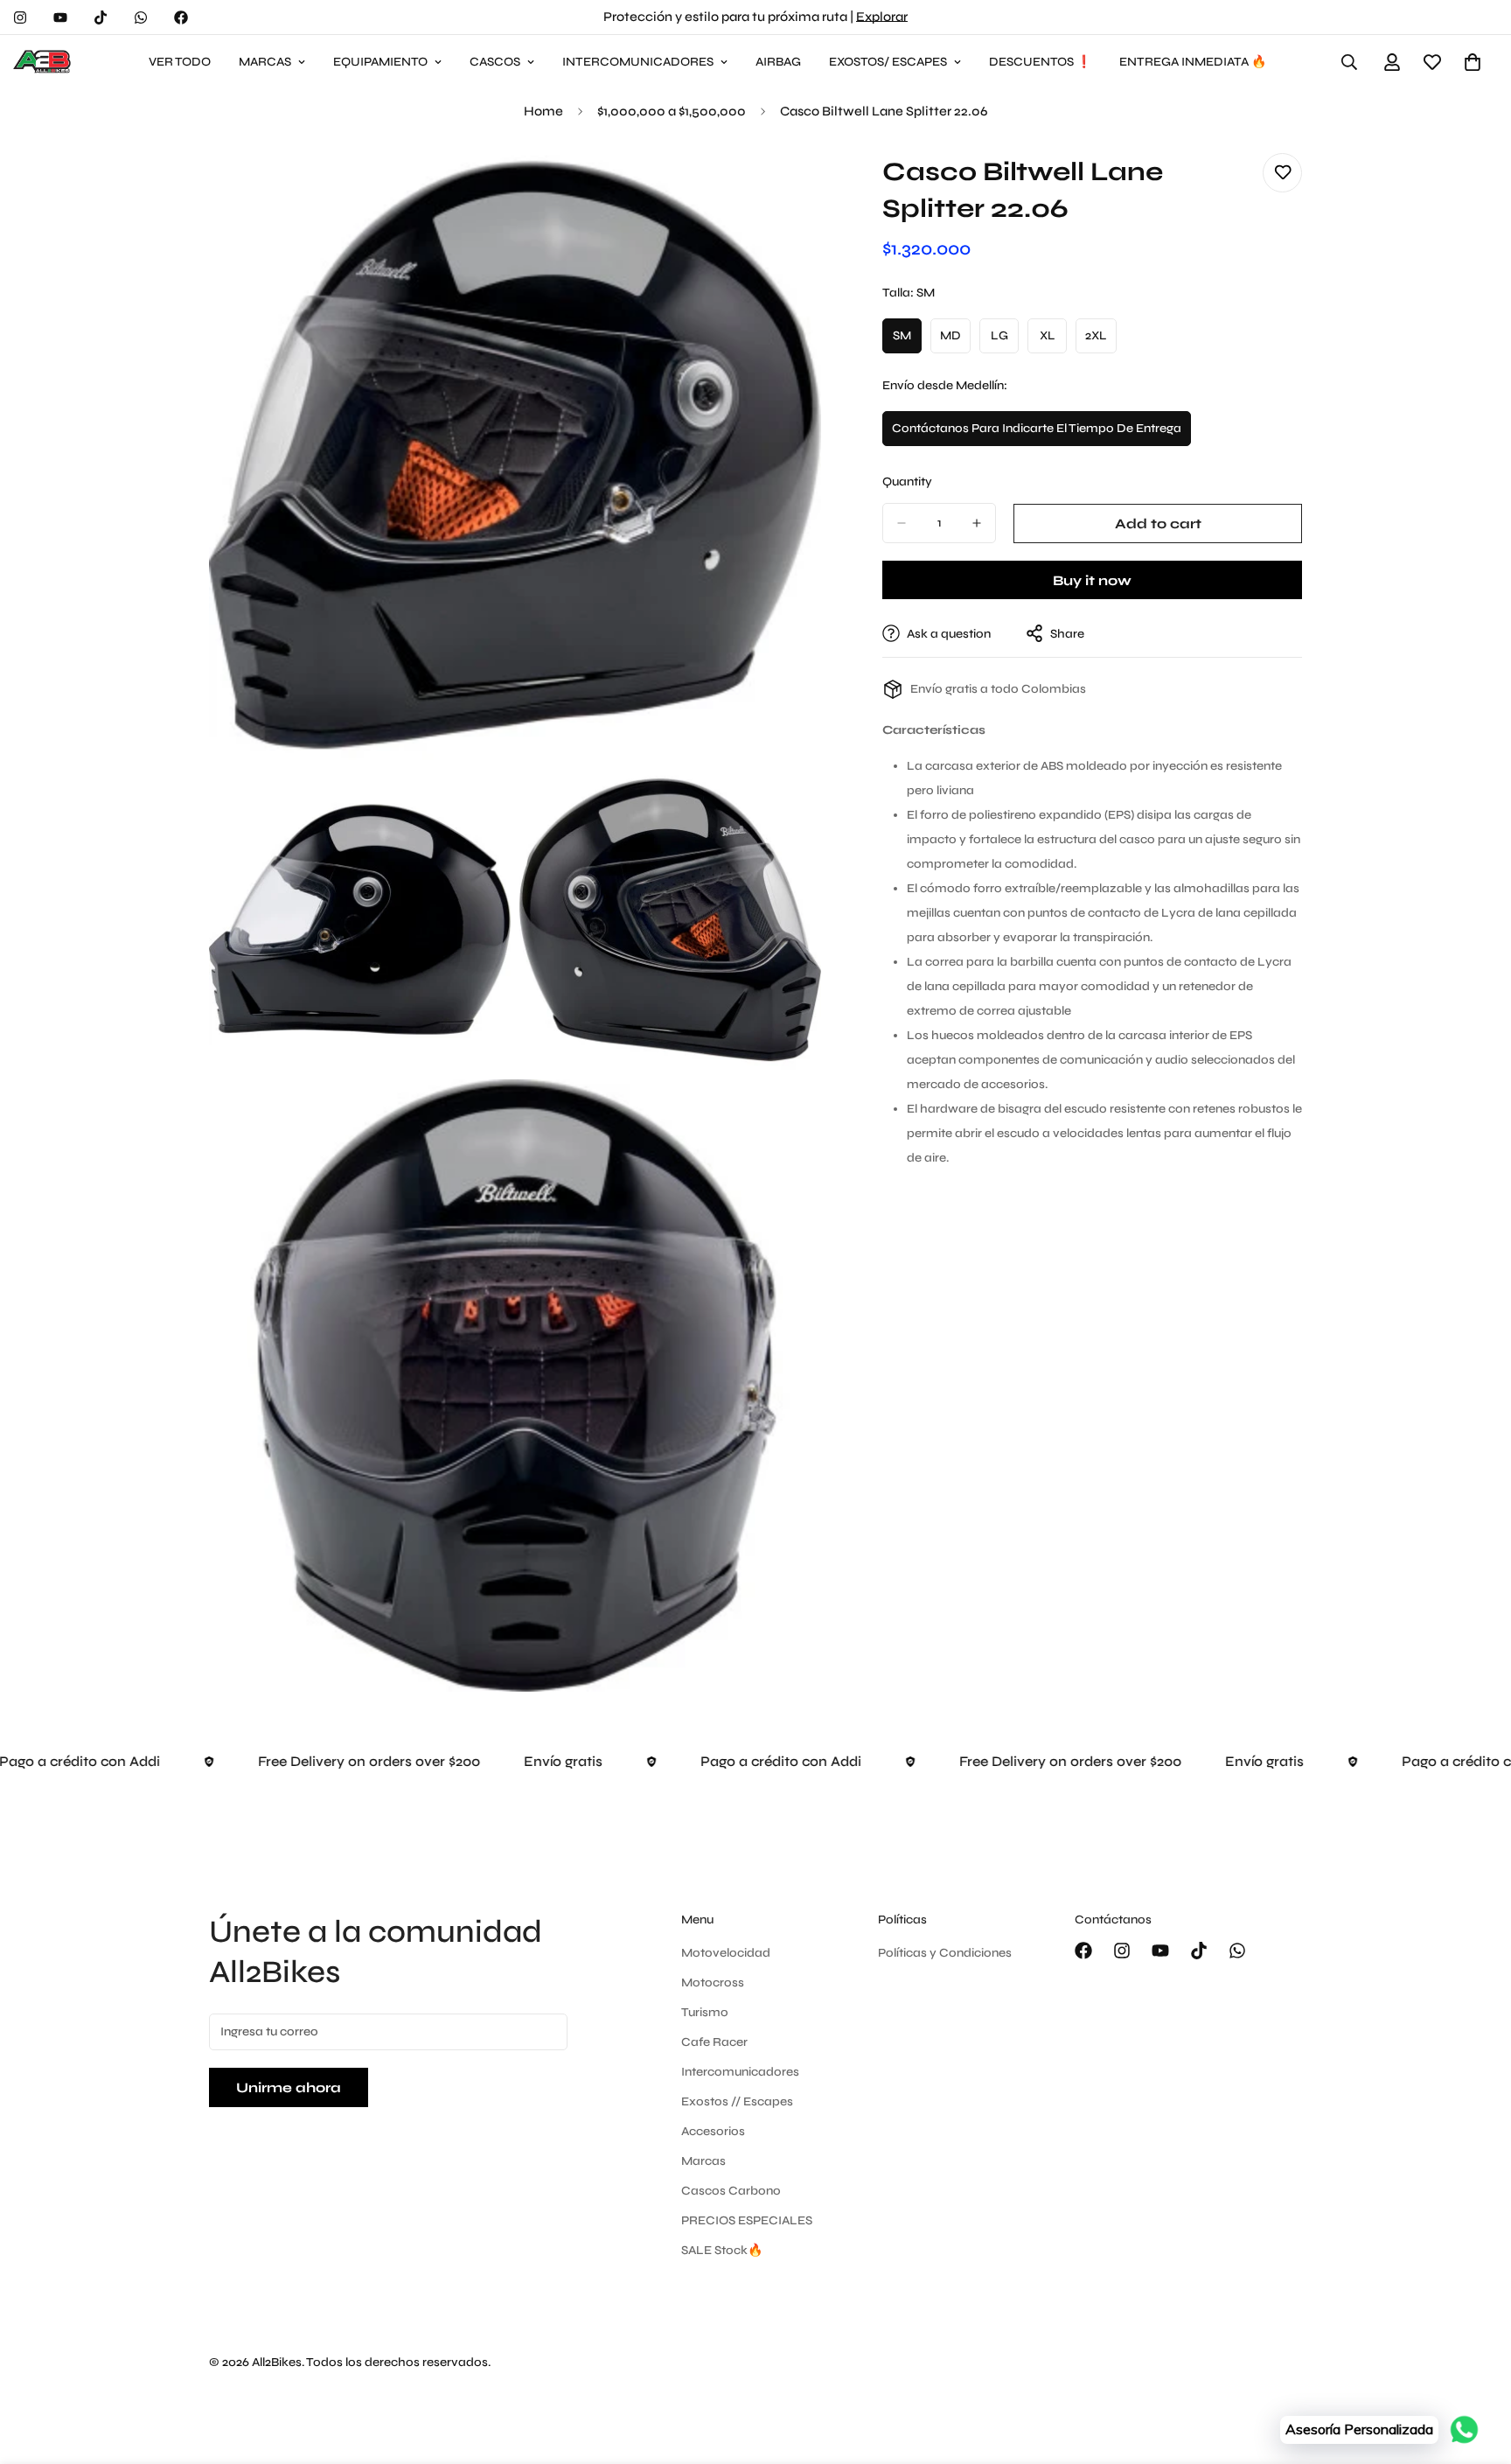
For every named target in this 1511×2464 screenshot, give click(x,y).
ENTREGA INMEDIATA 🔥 (1193, 62)
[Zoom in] (788, 186)
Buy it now (1092, 580)
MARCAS (265, 62)
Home (543, 111)
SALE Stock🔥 (722, 2250)
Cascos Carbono (731, 2191)
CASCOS (495, 62)
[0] (1473, 62)
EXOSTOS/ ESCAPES (888, 62)
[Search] (1349, 62)
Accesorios (713, 2131)
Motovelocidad (726, 1953)
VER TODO (180, 62)
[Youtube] (60, 17)
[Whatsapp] (141, 17)
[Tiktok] (101, 17)
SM (907, 341)
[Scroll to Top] (1477, 2369)
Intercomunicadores (740, 2072)
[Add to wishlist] (1282, 173)
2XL (1101, 341)
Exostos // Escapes (737, 2101)
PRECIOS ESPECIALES (747, 2220)
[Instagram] (20, 17)
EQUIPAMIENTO (380, 62)
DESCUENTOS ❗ (1040, 62)
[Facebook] (181, 17)
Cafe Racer (714, 2042)
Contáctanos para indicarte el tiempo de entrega (1037, 433)
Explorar (882, 17)
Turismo (705, 2012)
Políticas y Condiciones (945, 1953)
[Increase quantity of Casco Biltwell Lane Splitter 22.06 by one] (977, 523)
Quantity (907, 482)
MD (955, 341)
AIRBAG (778, 62)
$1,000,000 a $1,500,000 (672, 111)
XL (1053, 341)
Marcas (703, 2161)
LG (1005, 341)
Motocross (713, 1982)
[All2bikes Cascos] (44, 62)
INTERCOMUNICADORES (638, 62)
